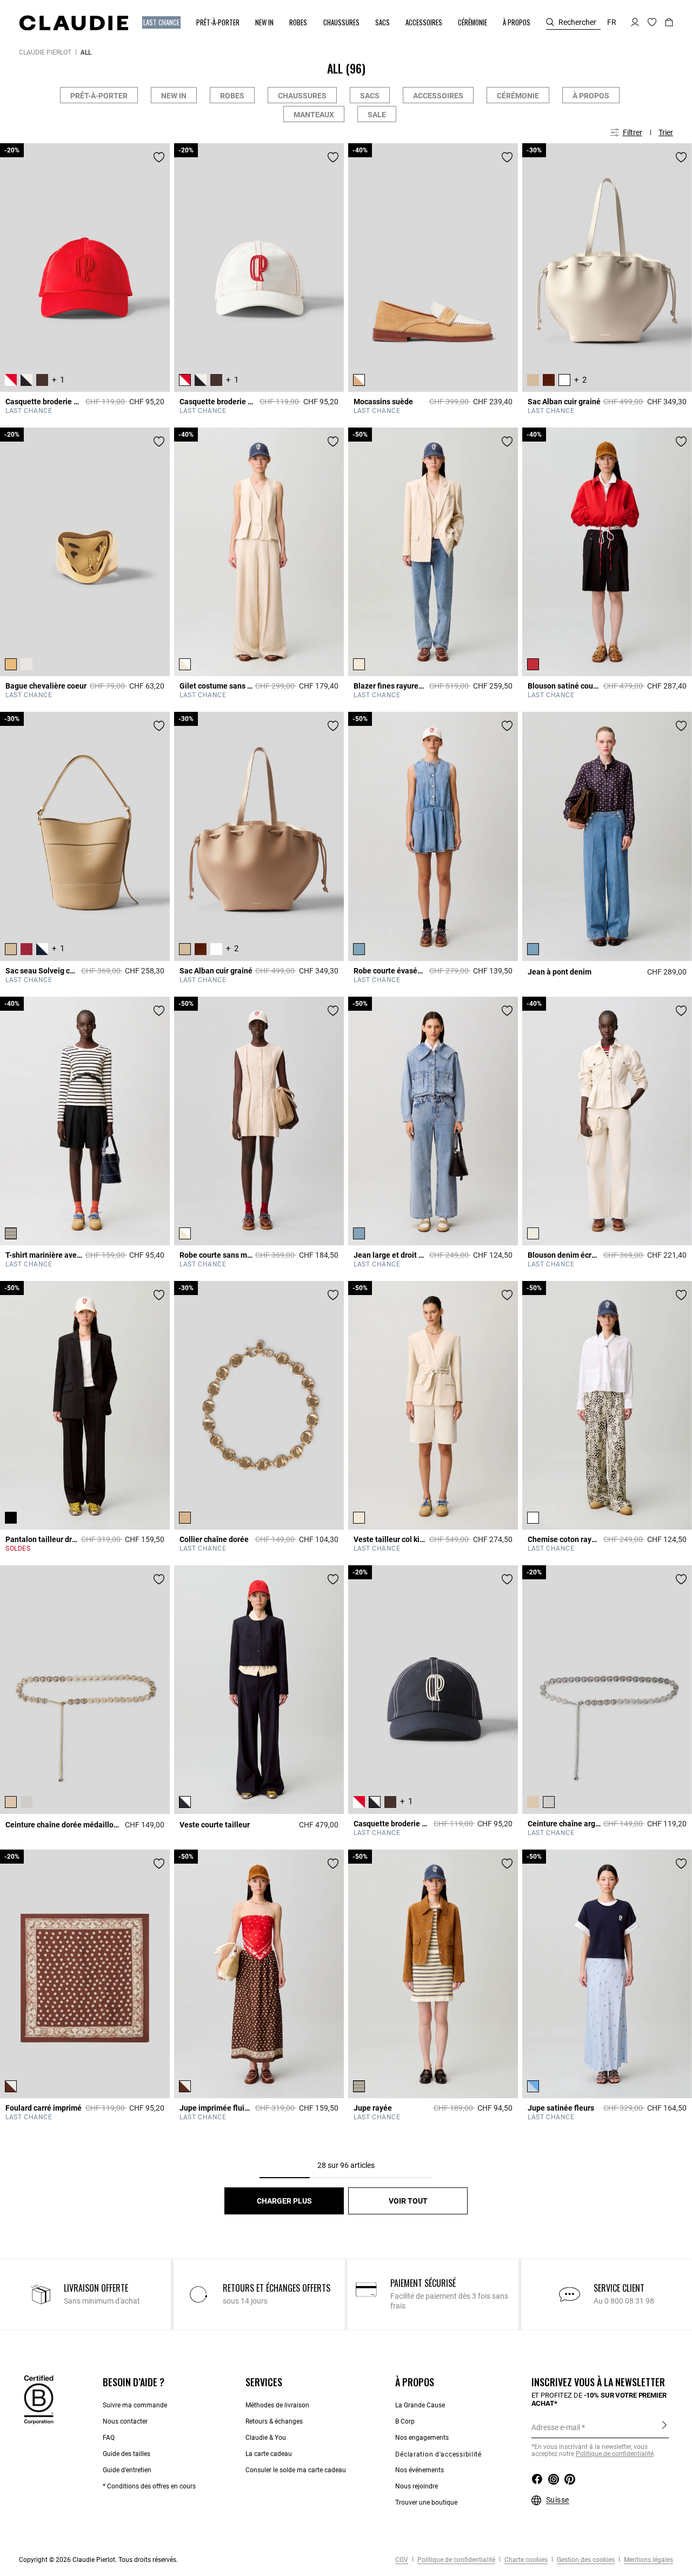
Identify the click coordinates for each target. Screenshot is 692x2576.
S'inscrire (664, 2427)
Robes (232, 96)
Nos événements (420, 2470)
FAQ (109, 2438)
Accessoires (438, 96)
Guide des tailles (127, 2454)
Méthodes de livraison (277, 2405)
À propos (591, 96)
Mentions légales (648, 2560)
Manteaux (314, 115)
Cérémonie (518, 96)
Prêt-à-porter (99, 96)
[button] (162, 22)
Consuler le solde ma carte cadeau (296, 2470)
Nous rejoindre (417, 2486)
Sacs (370, 96)
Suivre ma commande (135, 2405)
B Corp (405, 2421)
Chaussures (302, 96)
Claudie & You (266, 2438)
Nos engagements (422, 2438)
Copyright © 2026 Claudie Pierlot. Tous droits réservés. (98, 2560)
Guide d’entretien (127, 2470)
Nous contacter (125, 2421)
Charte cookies (525, 2560)
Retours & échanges (274, 2421)
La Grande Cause (420, 2405)
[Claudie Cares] (39, 2399)
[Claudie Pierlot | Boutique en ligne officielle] (74, 23)
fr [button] (612, 22)
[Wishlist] (159, 157)
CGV (402, 2560)
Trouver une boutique (426, 2502)
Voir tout (408, 2201)
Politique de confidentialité (615, 2454)
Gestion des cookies (585, 2560)
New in (174, 96)
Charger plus (284, 2201)
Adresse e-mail (556, 2427)
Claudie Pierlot (45, 52)
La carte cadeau (269, 2454)
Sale (377, 115)
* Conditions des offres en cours (149, 2486)
